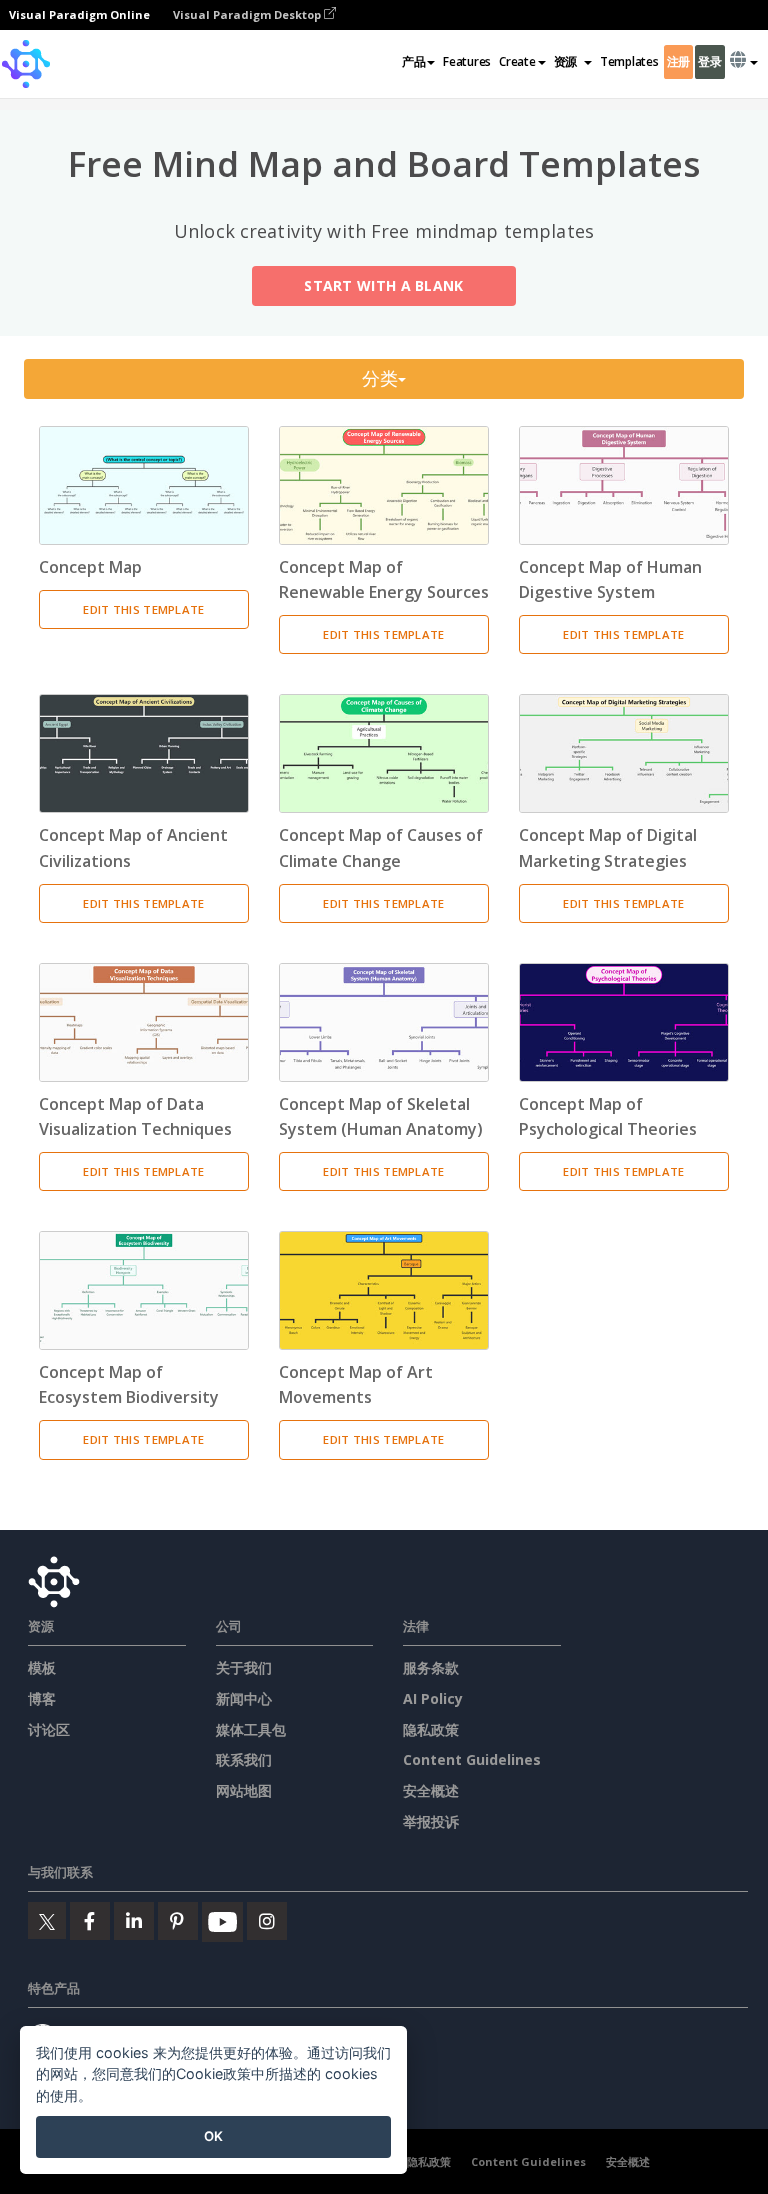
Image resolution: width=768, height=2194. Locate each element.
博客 (42, 1698)
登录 (709, 61)
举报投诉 (431, 1821)
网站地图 (244, 1790)
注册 (678, 61)
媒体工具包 (251, 1729)
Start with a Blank (383, 285)
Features (467, 61)
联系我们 (244, 1759)
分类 (380, 378)
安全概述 (431, 1790)
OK (213, 2136)
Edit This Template (143, 609)
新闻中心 (244, 1698)
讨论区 (49, 1729)
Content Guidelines (472, 1759)
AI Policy (433, 1698)
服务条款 (431, 1667)
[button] (573, 62)
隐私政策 (431, 1729)
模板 (42, 1667)
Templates (629, 61)
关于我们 (244, 1667)
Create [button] (517, 61)
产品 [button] (413, 61)
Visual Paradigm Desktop (248, 14)
